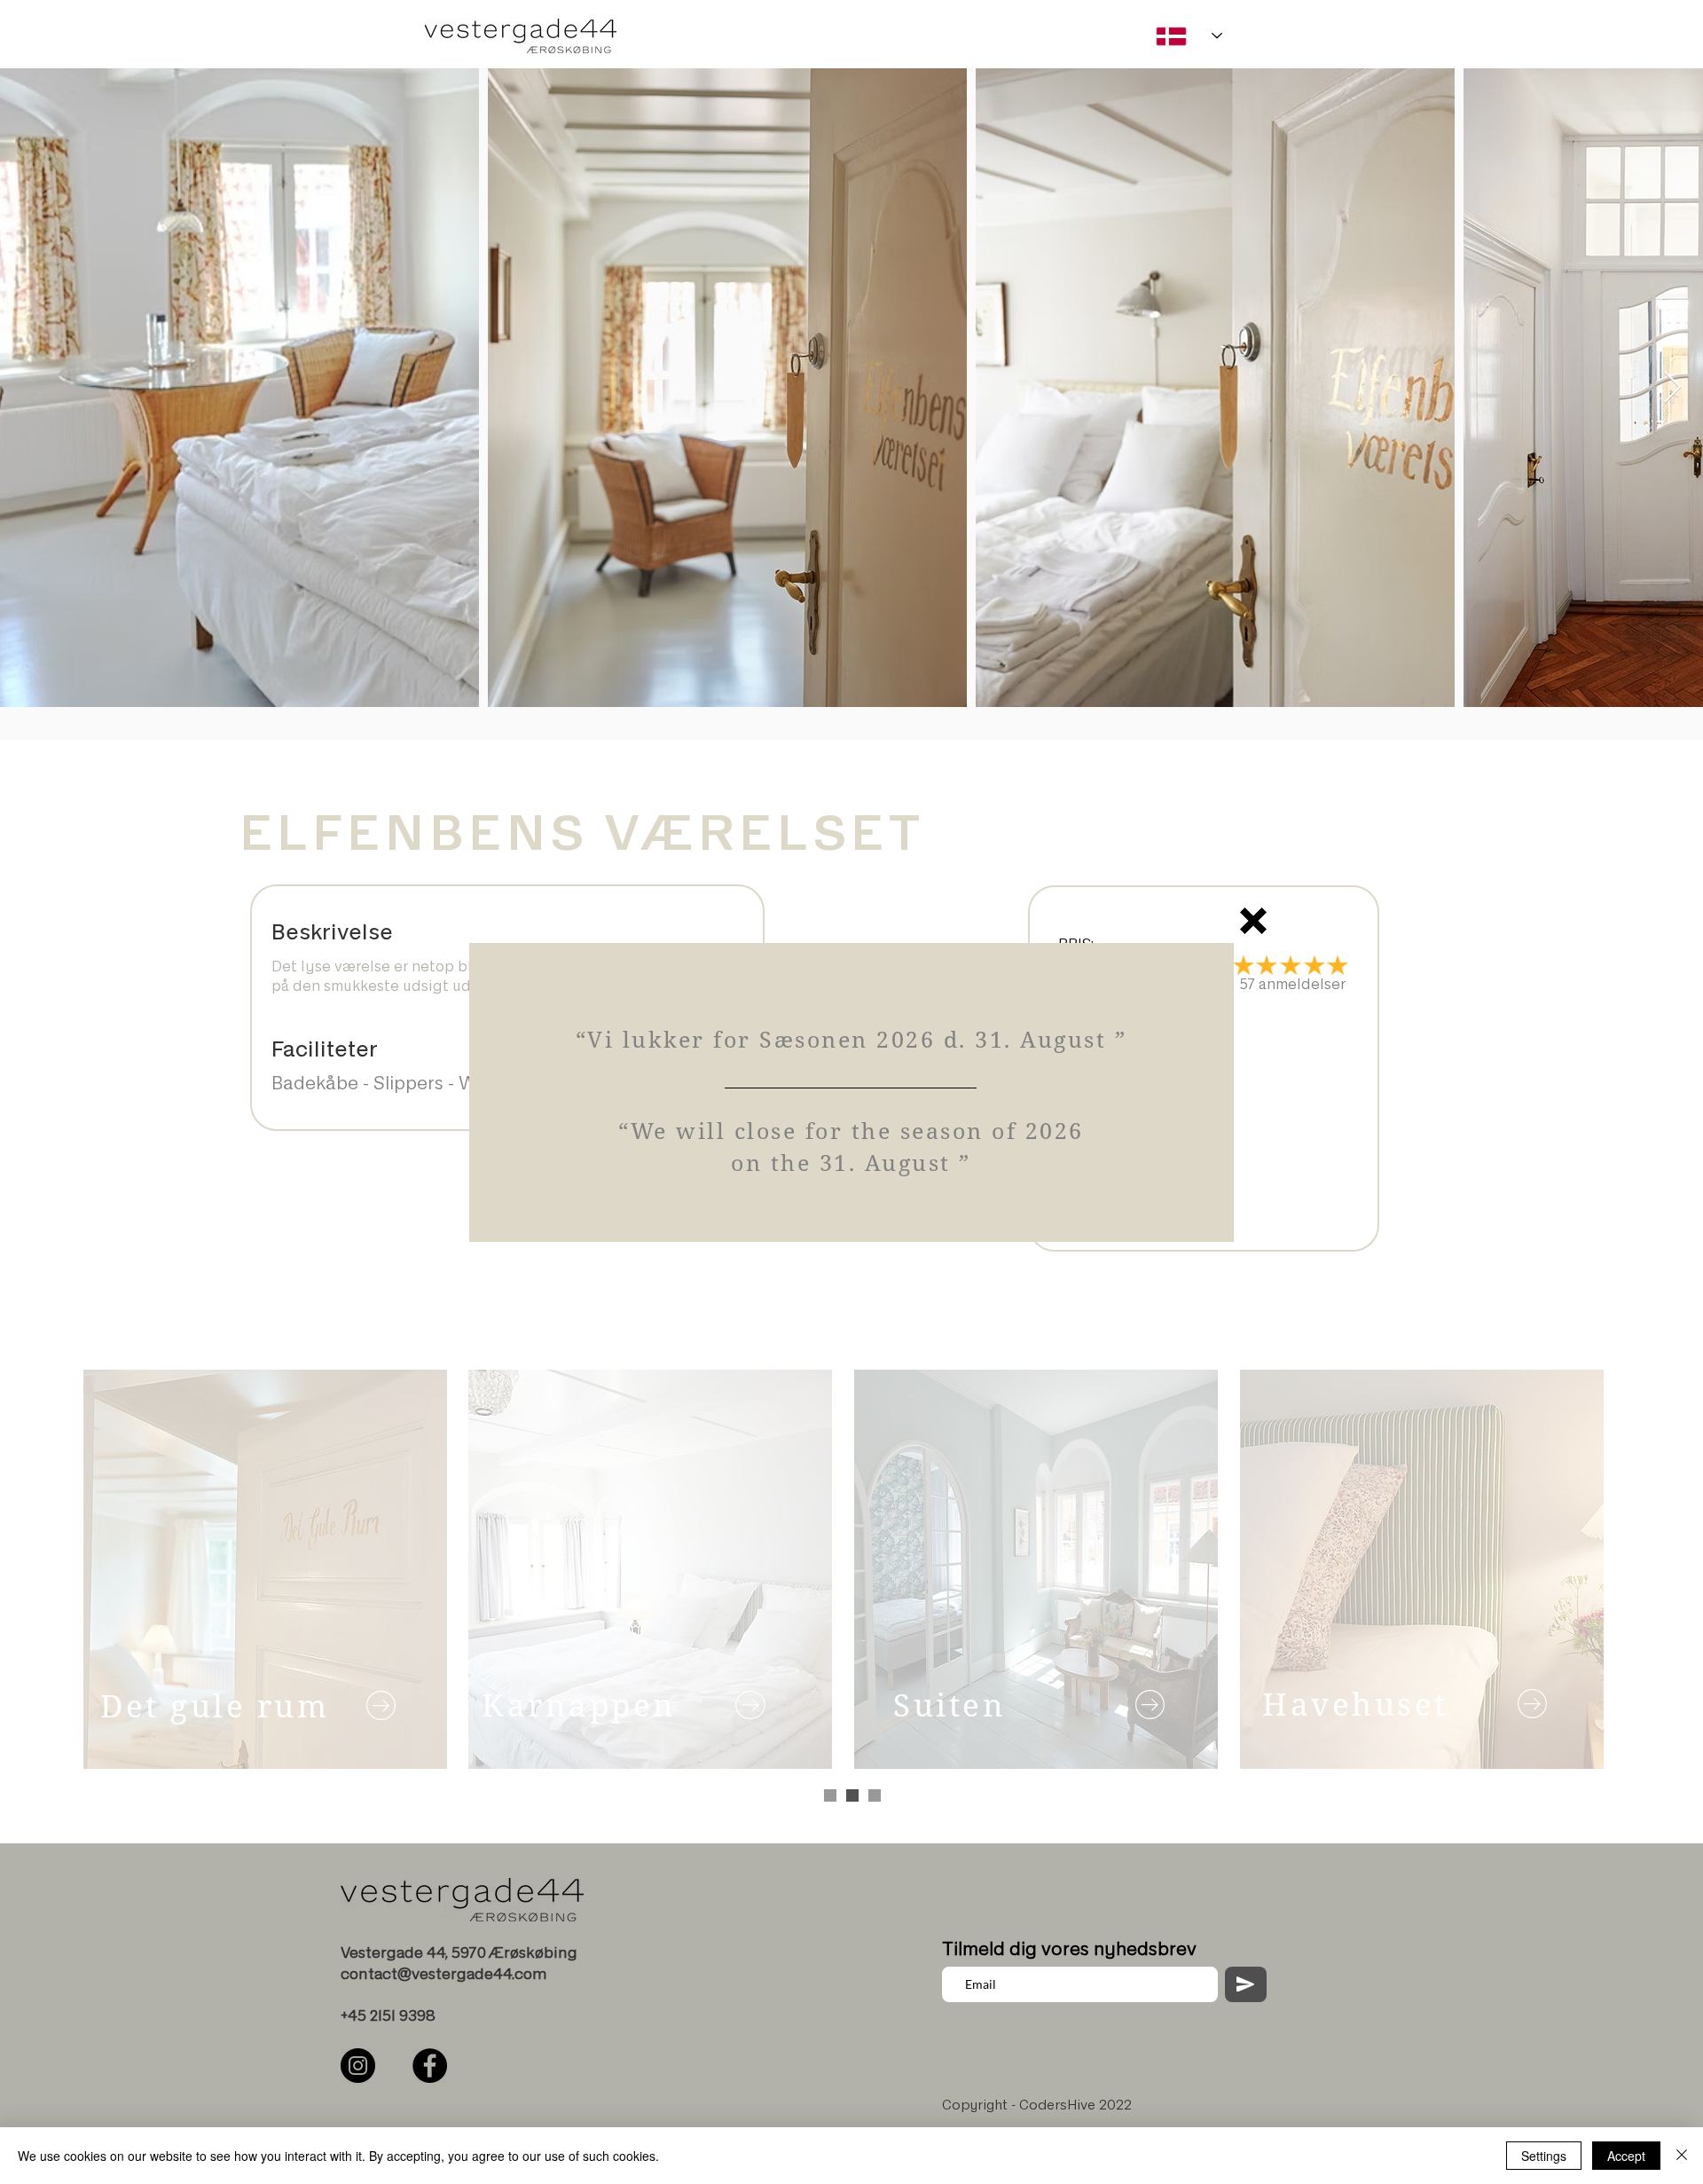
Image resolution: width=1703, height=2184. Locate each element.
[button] (1253, 921)
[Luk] (1682, 2156)
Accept (1626, 2156)
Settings (1544, 2156)
